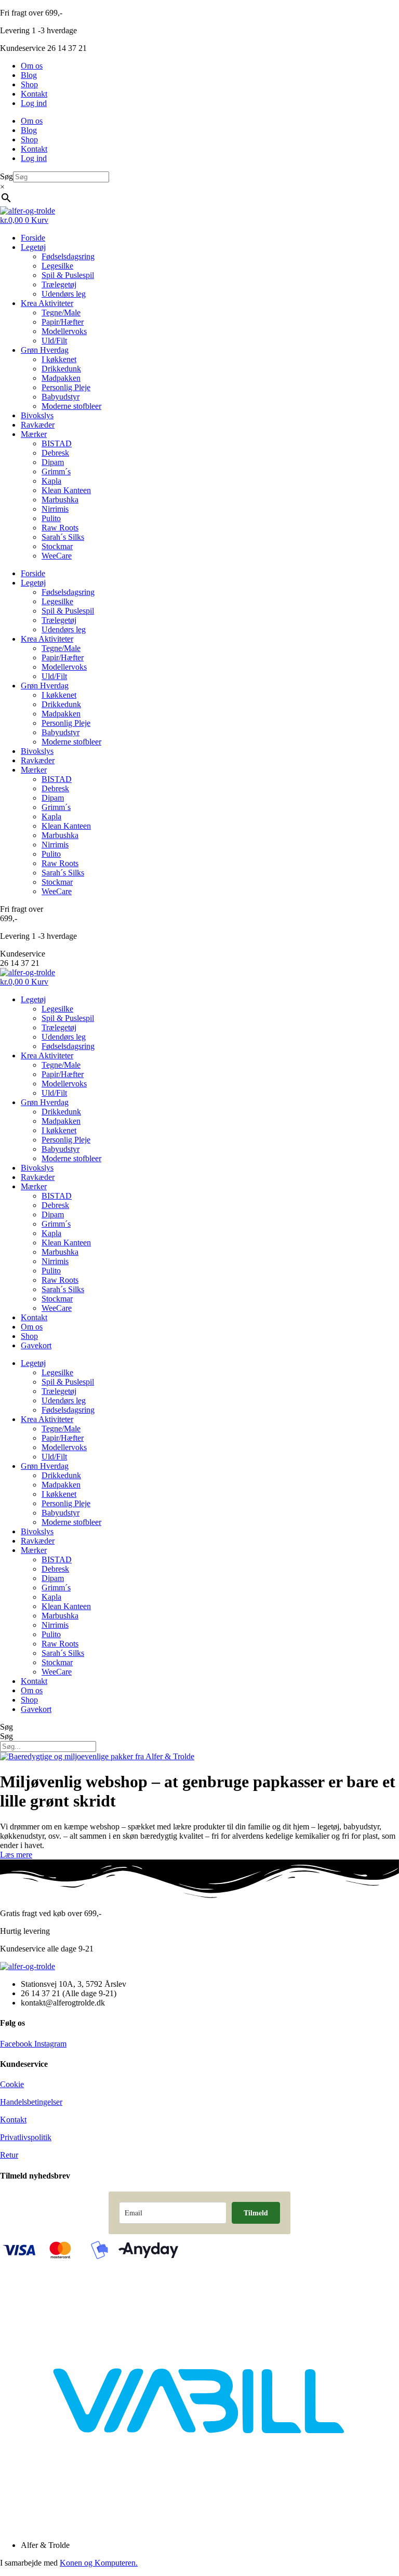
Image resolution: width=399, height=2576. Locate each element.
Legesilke (57, 266)
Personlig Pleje (66, 387)
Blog (29, 75)
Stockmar (57, 546)
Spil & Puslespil (68, 275)
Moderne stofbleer (71, 406)
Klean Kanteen (66, 490)
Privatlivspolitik (26, 2137)
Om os (32, 66)
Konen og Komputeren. (99, 2563)
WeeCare (57, 556)
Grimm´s (56, 472)
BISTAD (57, 443)
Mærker (34, 434)
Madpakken (61, 378)
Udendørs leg (64, 294)
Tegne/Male (61, 313)
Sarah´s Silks (63, 537)
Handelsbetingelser (31, 2102)
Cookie (12, 2084)
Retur (9, 2155)
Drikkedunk (61, 369)
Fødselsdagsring (68, 256)
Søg (6, 176)
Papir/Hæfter (63, 322)
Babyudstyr (61, 397)
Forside (33, 238)
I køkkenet (59, 359)
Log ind (34, 103)
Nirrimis (55, 509)
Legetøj (33, 247)
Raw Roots (60, 528)
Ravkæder (38, 425)
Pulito (51, 518)
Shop (29, 84)
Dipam (53, 462)
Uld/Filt (54, 341)
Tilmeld (256, 2213)
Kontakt (34, 94)
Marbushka (60, 500)
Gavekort (36, 1345)
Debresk (55, 453)
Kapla (51, 481)
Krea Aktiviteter (47, 303)
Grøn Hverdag (45, 350)
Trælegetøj (59, 284)
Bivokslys (37, 415)
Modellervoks (64, 331)
